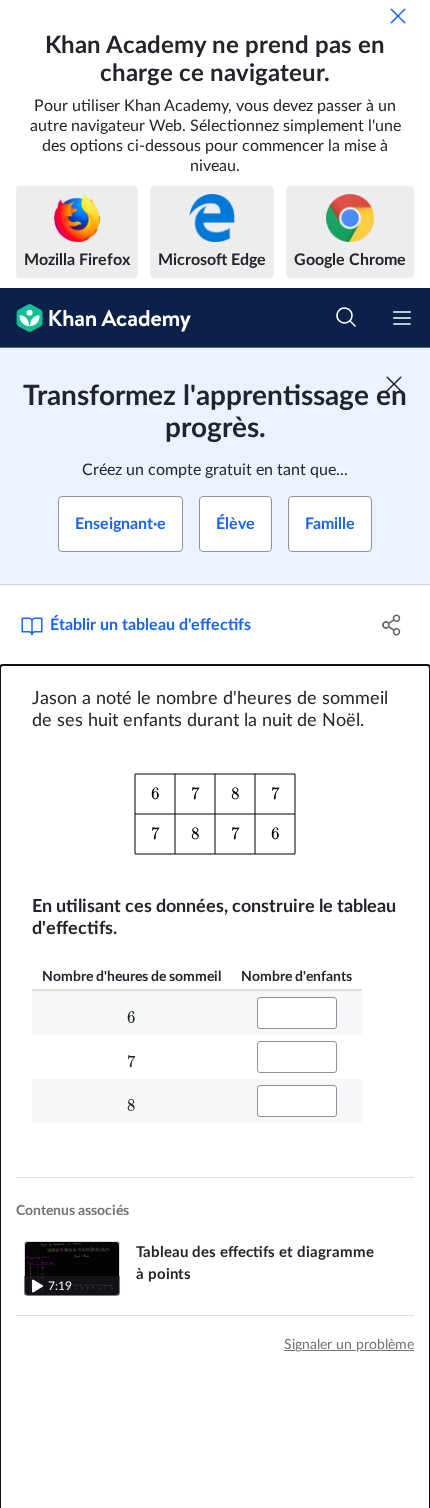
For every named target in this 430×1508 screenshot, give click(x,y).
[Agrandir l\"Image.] (215, 814)
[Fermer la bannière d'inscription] (394, 384)
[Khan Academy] (95, 318)
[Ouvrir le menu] (402, 318)
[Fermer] (398, 16)
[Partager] (392, 625)
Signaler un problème (349, 1345)
